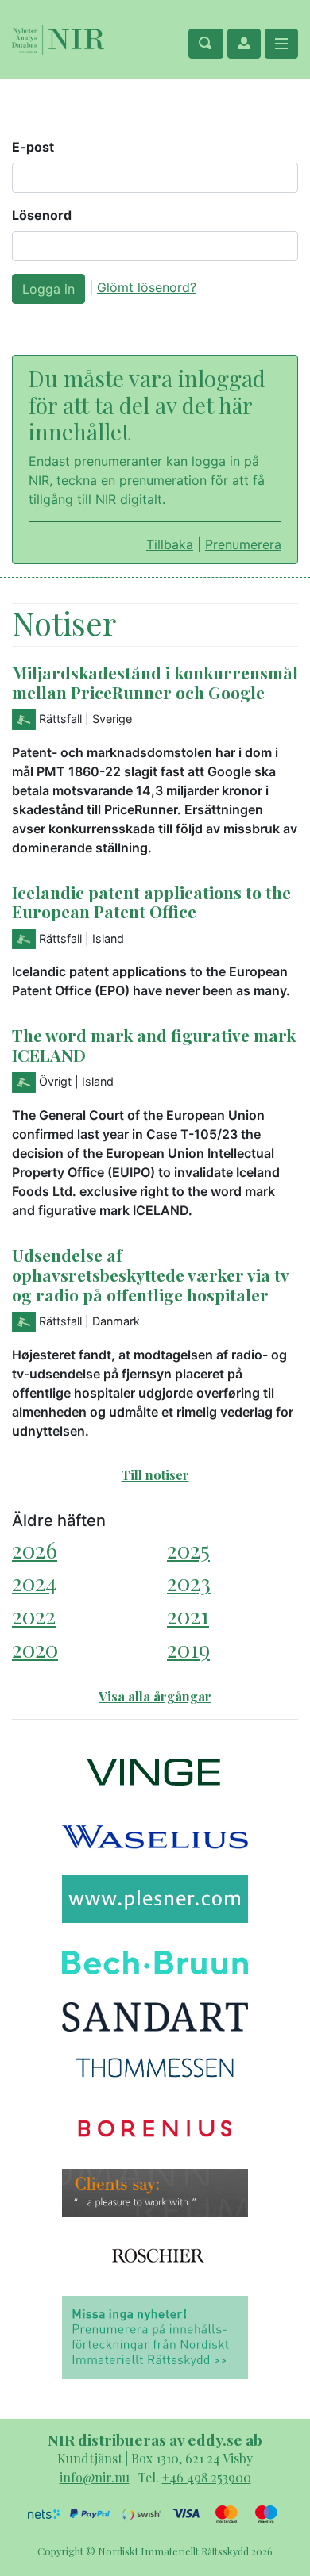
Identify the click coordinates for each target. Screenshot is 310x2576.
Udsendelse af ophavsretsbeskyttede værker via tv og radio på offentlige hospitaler (150, 1275)
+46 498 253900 (207, 2477)
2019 (188, 1649)
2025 (188, 1549)
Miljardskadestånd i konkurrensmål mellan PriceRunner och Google (155, 682)
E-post (33, 147)
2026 (35, 1549)
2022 (34, 1615)
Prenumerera (243, 544)
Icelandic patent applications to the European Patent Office (151, 902)
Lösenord (42, 215)
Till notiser (155, 1475)
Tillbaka (170, 544)
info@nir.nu (95, 2477)
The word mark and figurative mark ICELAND (154, 1045)
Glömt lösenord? (147, 287)
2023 (189, 1582)
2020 (35, 1649)
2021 (188, 1615)
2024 (34, 1582)
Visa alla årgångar (155, 1696)
